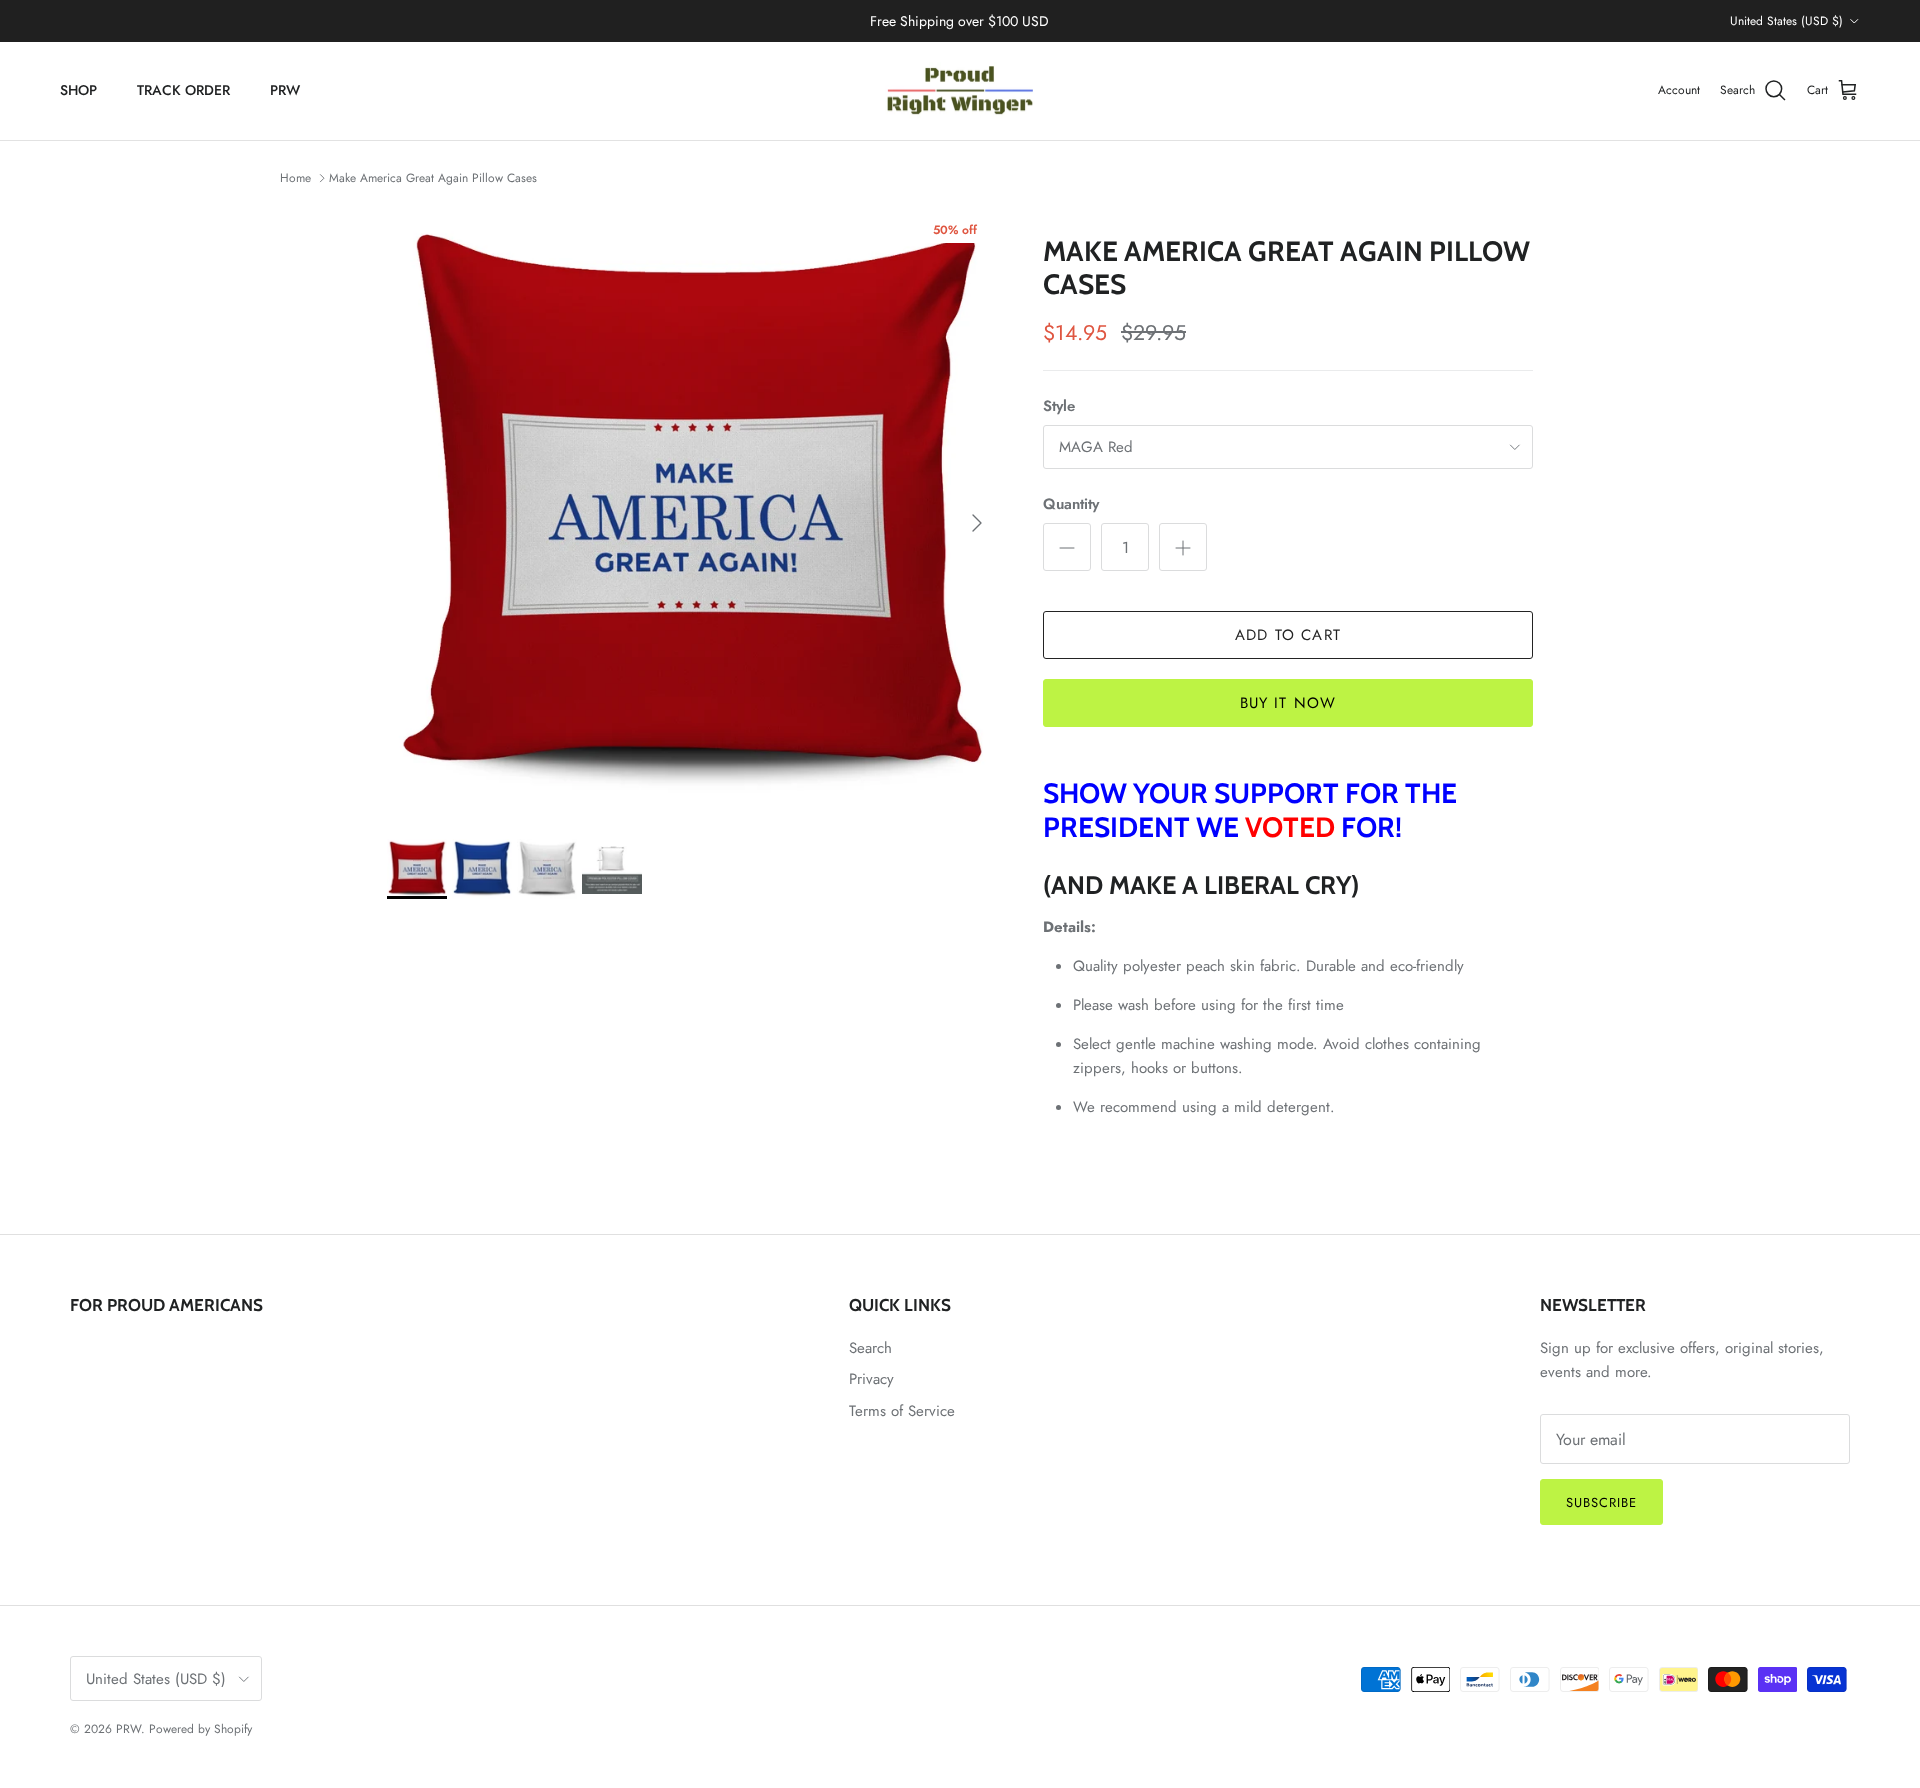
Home (295, 178)
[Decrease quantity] (1067, 547)
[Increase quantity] (1183, 547)
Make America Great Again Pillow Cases (433, 178)
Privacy (871, 1379)
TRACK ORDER (183, 90)
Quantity (1071, 504)
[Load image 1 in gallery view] (693, 513)
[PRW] (960, 91)
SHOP (78, 90)
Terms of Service (902, 1411)
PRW (285, 90)
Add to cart (1288, 635)
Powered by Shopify (200, 1729)
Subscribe (1601, 1502)
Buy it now (1288, 703)
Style (1059, 406)
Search (870, 1348)
